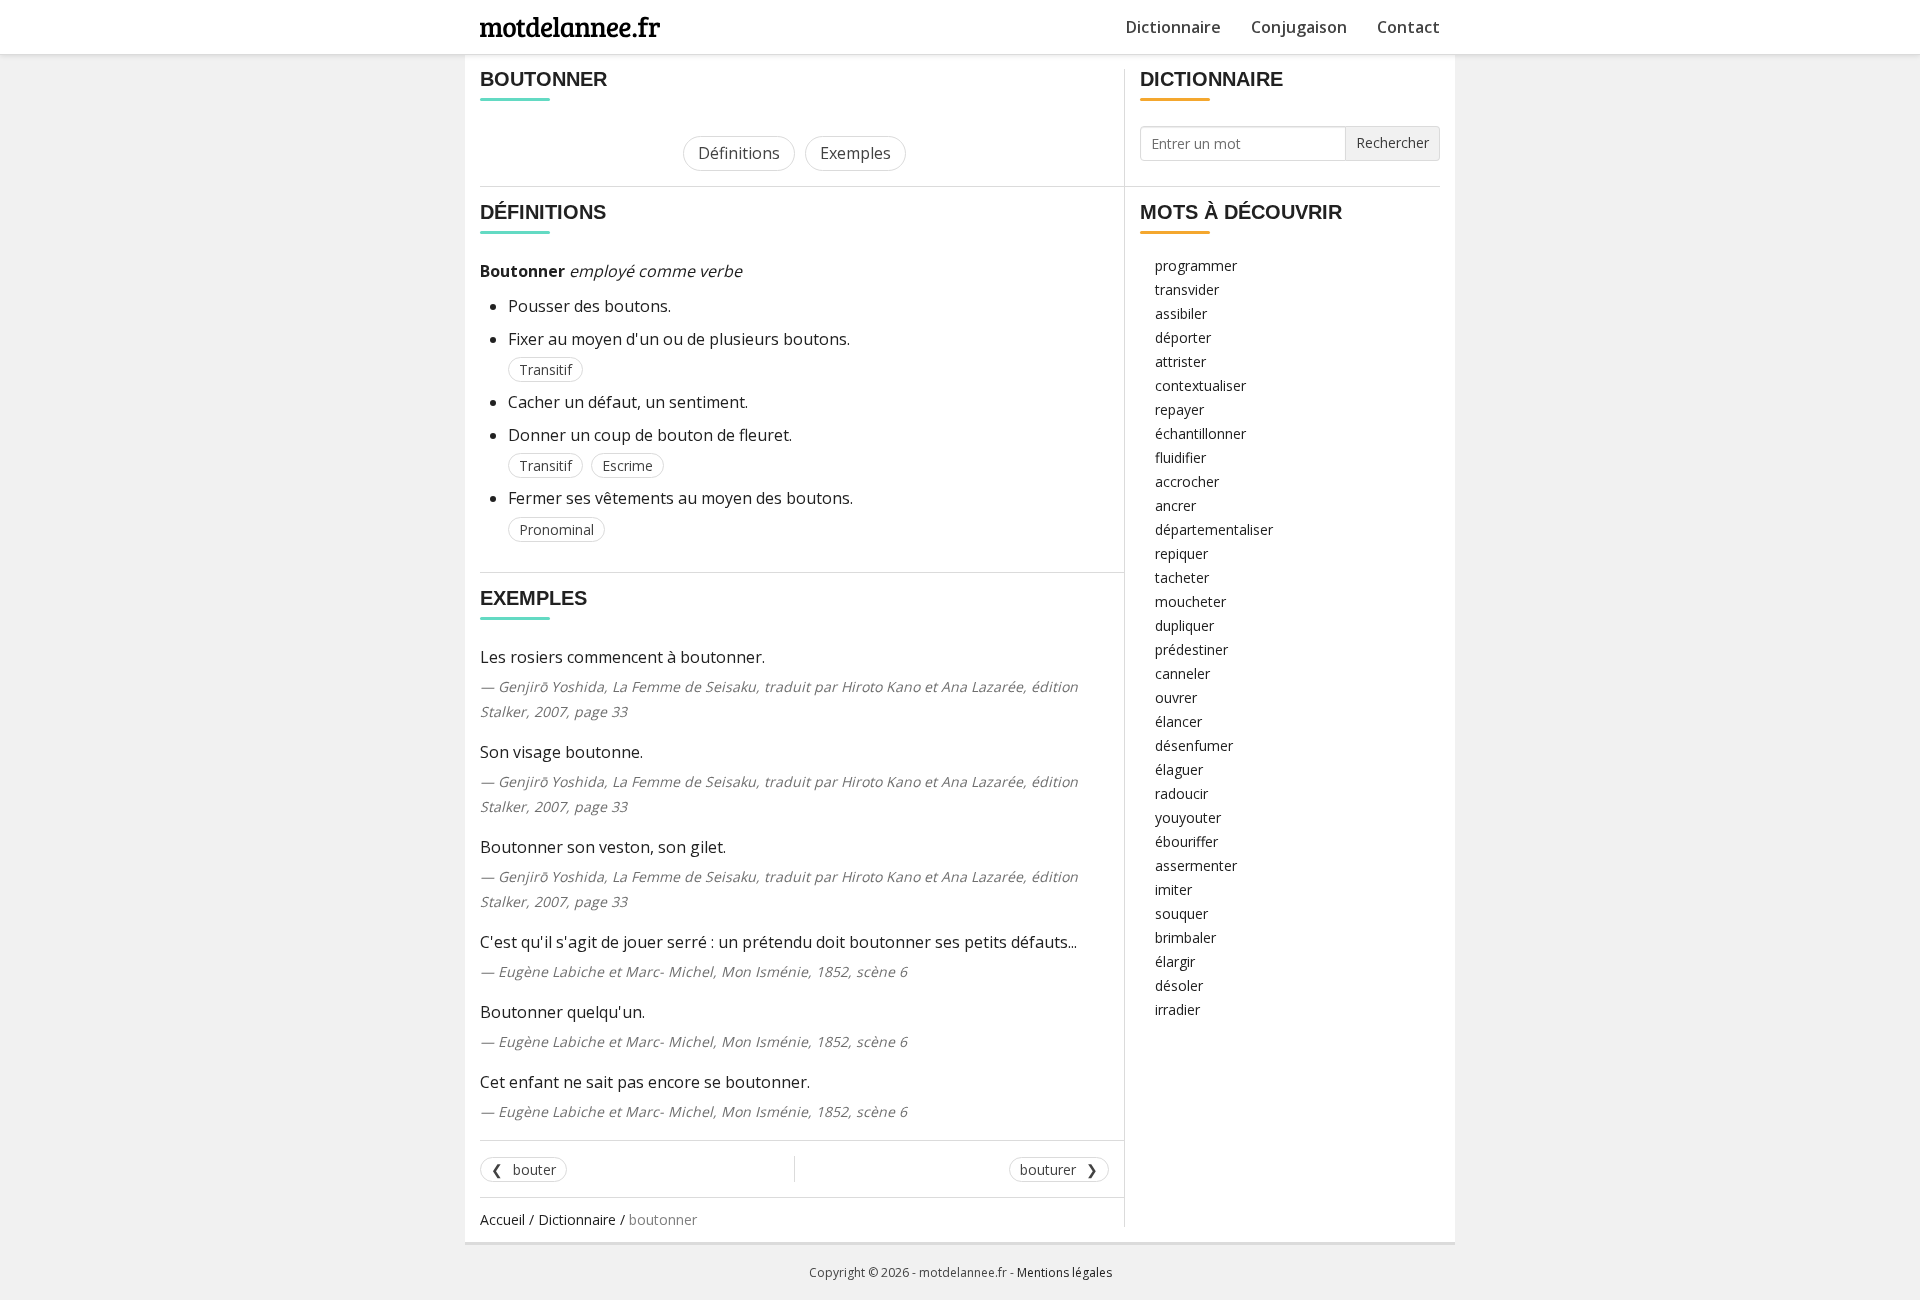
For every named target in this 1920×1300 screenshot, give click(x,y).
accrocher (1187, 481)
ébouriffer (1186, 841)
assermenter (1196, 865)
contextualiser (1200, 385)
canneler (1182, 673)
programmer (1196, 265)
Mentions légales (1064, 1272)
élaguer (1179, 769)
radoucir (1181, 793)
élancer (1178, 721)
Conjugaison (1299, 27)
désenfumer (1194, 745)
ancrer (1175, 505)
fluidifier (1180, 457)
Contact (1408, 27)
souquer (1181, 913)
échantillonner (1200, 433)
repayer (1179, 409)
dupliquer (1184, 625)
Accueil (502, 1219)
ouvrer (1176, 697)
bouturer (1048, 1169)
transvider (1187, 289)
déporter (1183, 337)
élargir (1175, 961)
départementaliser (1214, 529)
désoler (1179, 985)
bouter (534, 1169)
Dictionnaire (1173, 27)
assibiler (1181, 313)
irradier (1177, 1009)
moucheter (1190, 601)
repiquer (1181, 553)
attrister (1180, 361)
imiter (1173, 889)
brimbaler (1185, 937)
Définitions (739, 153)
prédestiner (1191, 649)
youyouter (1188, 817)
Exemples (855, 153)
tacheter (1182, 577)
